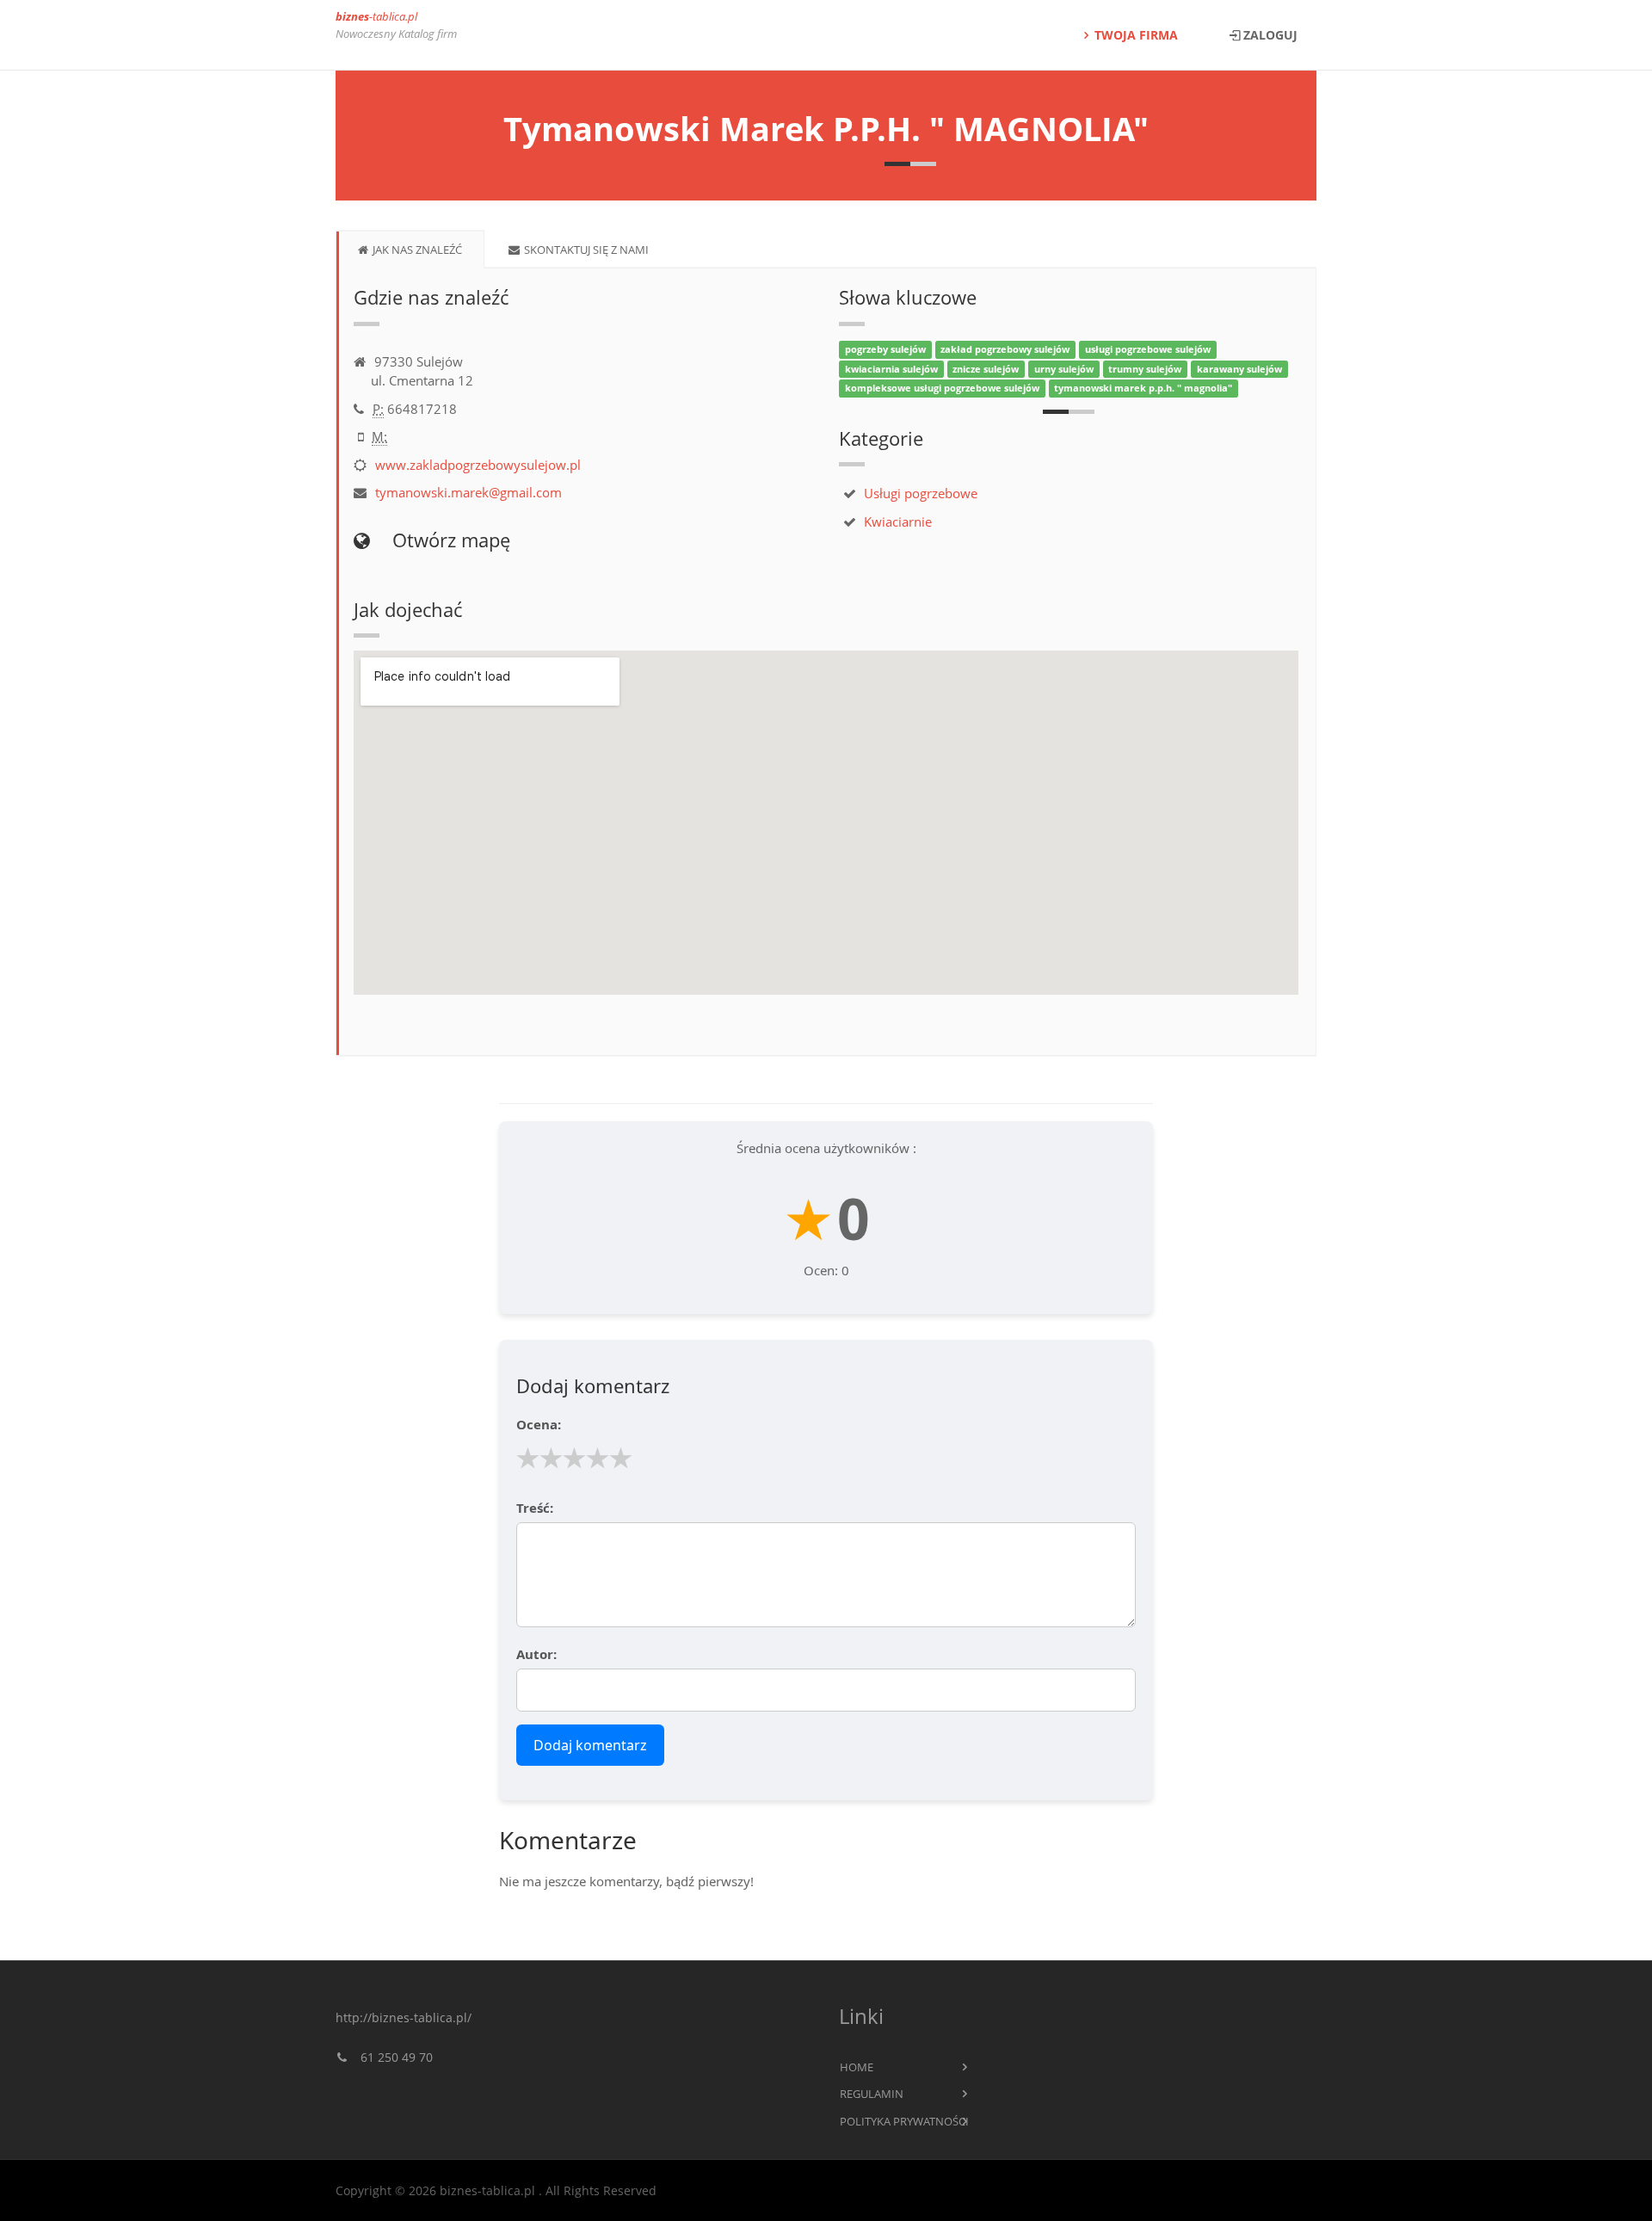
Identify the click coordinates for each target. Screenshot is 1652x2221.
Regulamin (872, 2094)
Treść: (535, 1508)
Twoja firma (1136, 35)
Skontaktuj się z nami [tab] (586, 250)
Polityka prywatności (904, 2121)
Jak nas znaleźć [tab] (417, 250)
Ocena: (539, 1424)
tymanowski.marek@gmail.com (468, 492)
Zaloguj (1270, 35)
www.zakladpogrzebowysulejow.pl (478, 465)
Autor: (536, 1654)
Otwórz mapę (449, 540)
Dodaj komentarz (590, 1745)
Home (857, 2067)
